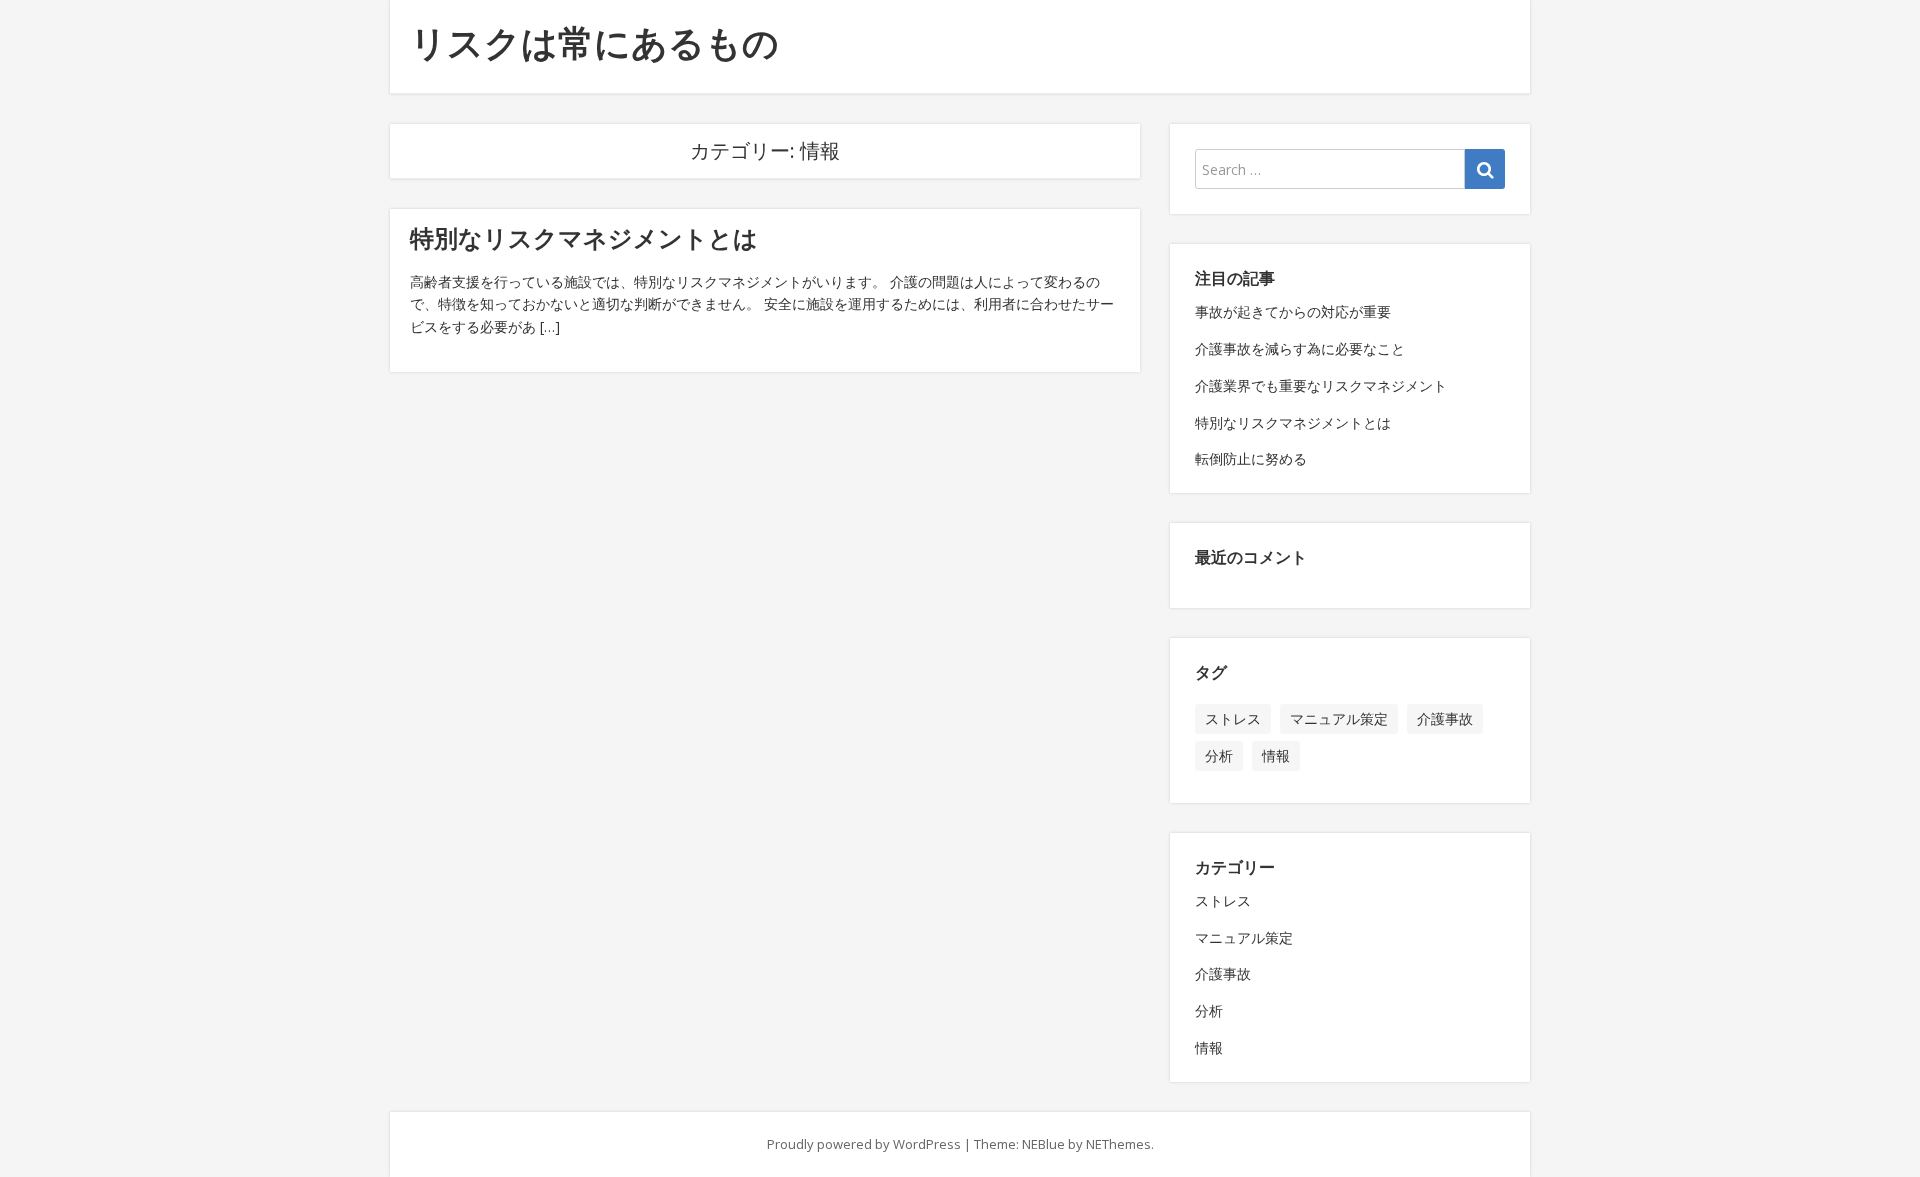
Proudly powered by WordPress (864, 1144)
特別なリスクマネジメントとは (584, 237)
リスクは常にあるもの (594, 42)
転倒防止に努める (1251, 458)
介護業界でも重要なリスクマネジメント (1321, 385)
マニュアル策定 (1339, 718)
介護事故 (1445, 718)
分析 (1219, 755)
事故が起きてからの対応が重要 (1293, 311)
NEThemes (1118, 1144)
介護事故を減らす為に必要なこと (1300, 348)
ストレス (1233, 718)
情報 (1276, 755)
